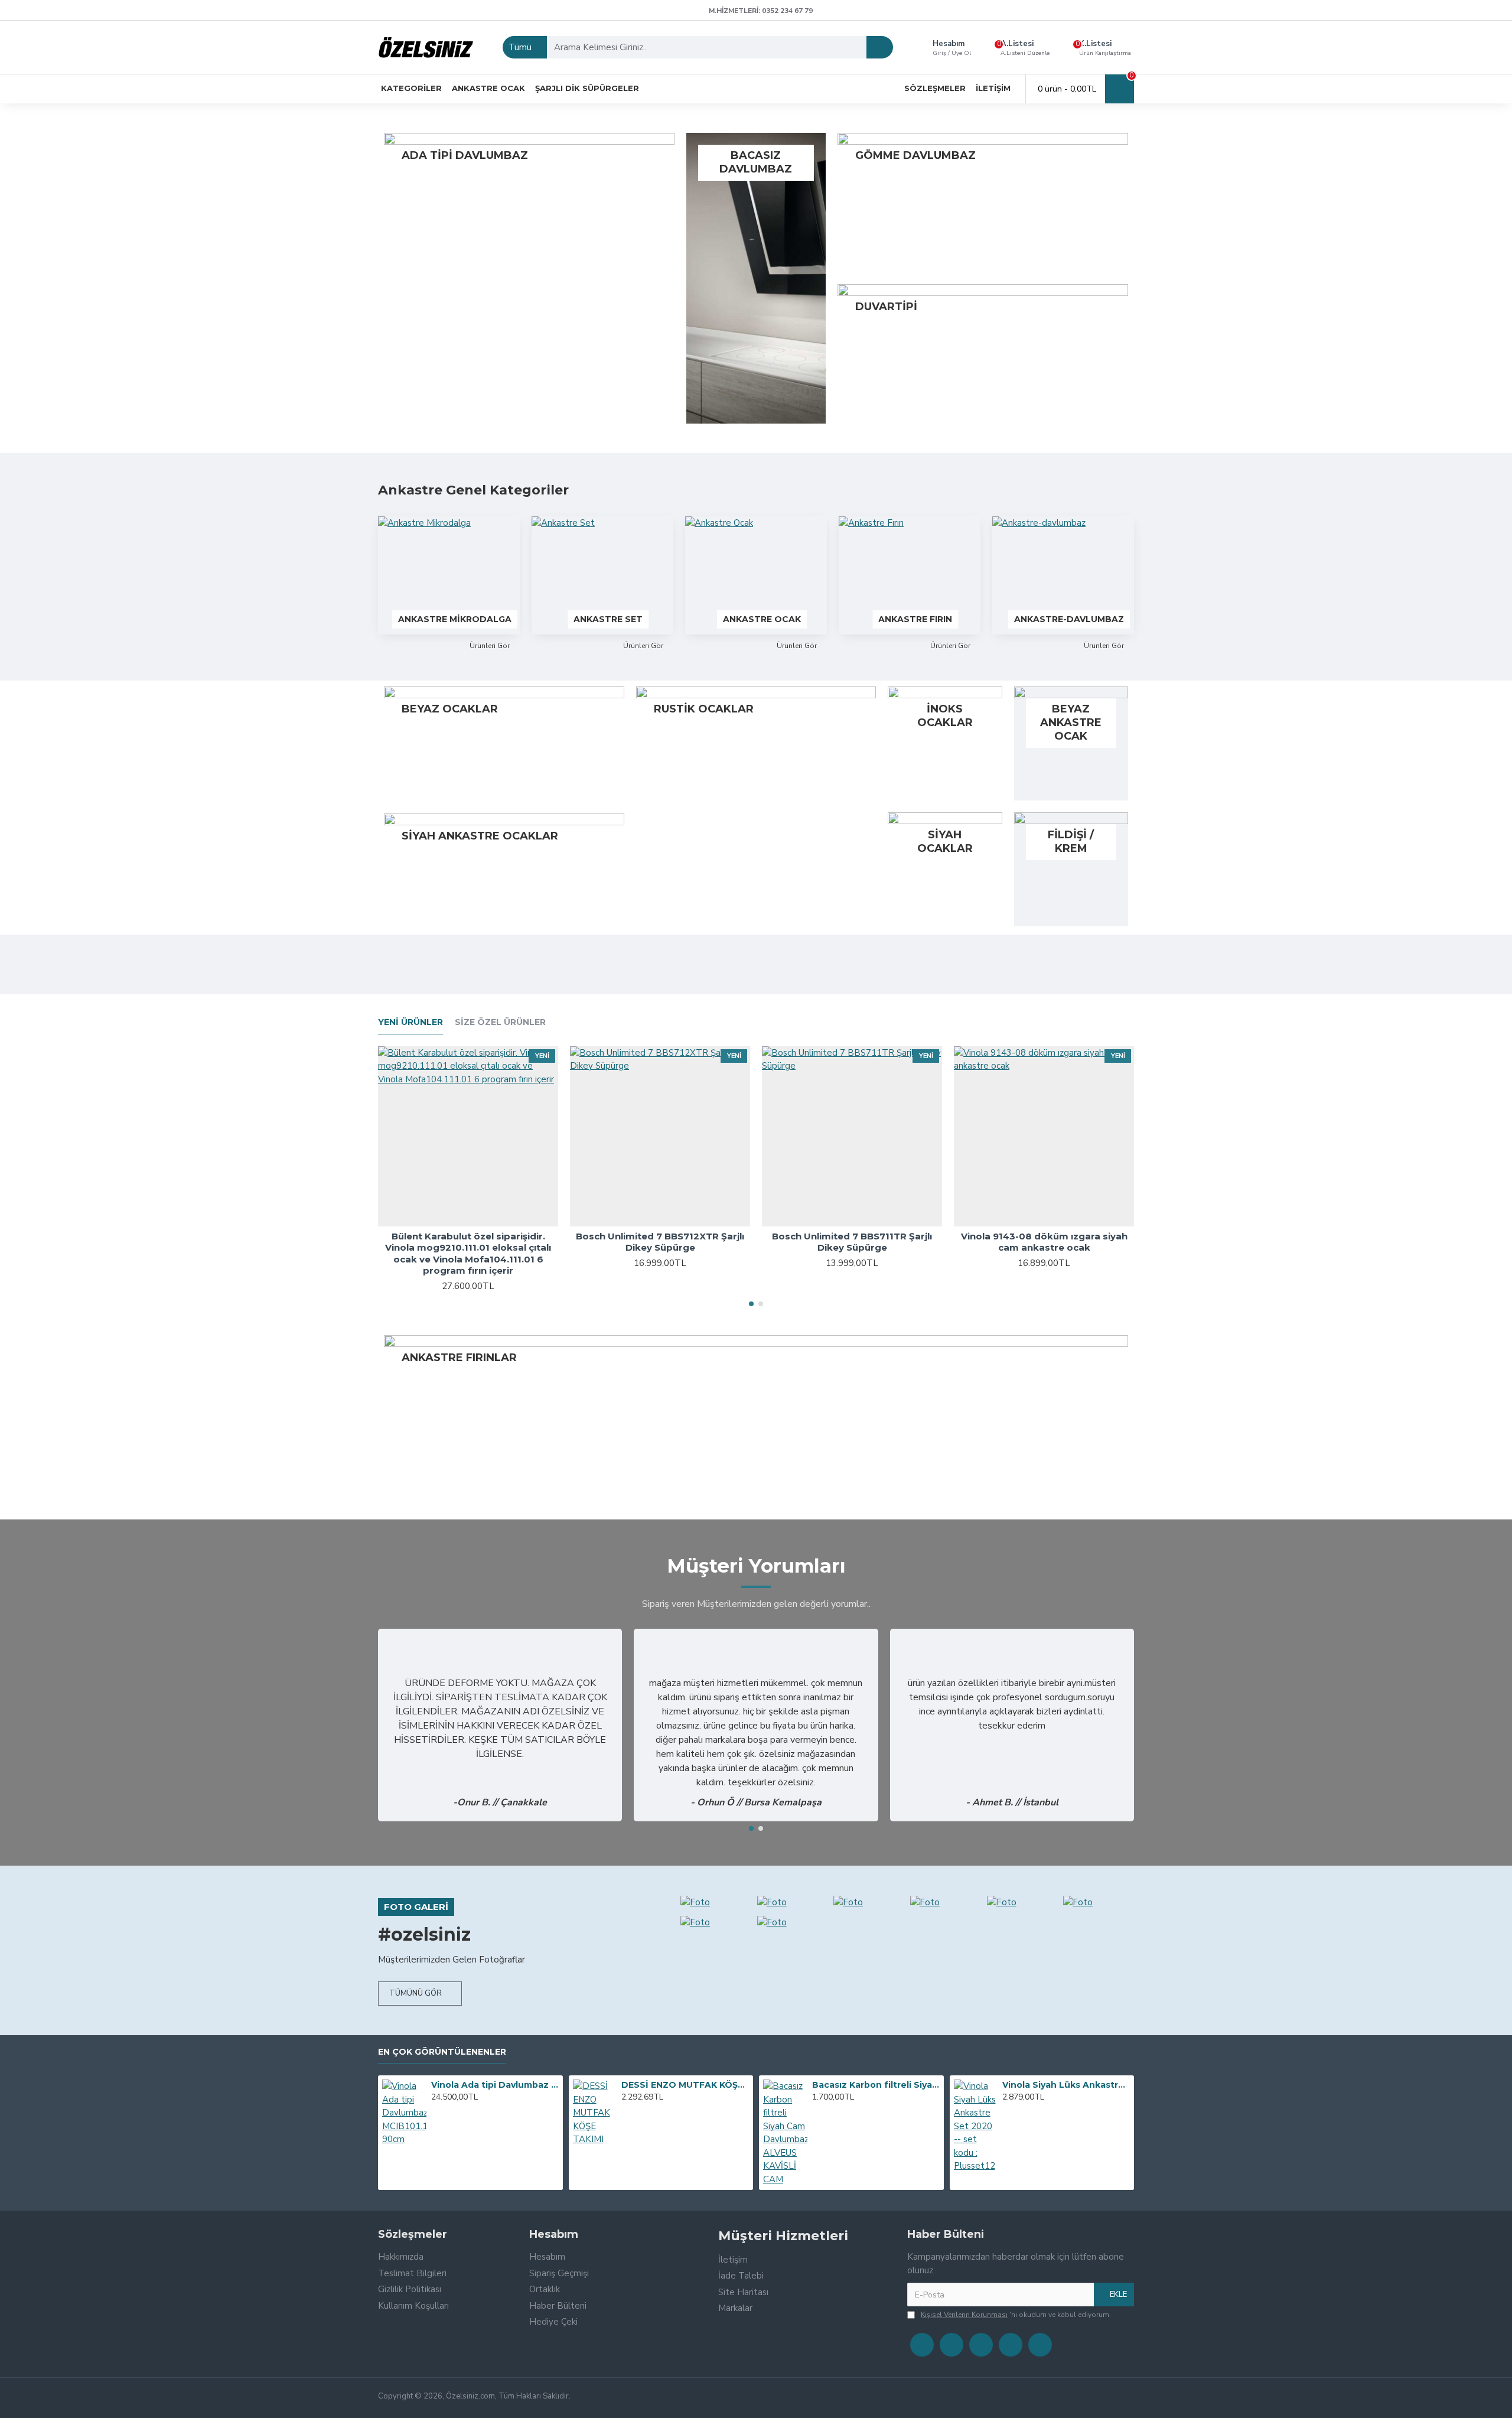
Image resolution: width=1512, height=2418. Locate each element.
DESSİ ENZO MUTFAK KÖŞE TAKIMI (685, 2085)
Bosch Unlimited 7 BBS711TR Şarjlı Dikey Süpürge (852, 1242)
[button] (751, 1304)
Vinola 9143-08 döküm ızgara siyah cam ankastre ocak (1044, 1242)
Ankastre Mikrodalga (455, 619)
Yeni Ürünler (410, 1022)
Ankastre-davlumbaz (1069, 619)
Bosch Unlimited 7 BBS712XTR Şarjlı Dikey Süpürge (660, 1242)
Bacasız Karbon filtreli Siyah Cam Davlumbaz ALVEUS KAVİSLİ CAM (876, 2085)
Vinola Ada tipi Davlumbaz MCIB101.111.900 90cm (495, 2085)
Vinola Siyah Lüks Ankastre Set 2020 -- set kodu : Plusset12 (1066, 2085)
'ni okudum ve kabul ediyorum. (1016, 2315)
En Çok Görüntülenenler (442, 2052)
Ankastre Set (608, 619)
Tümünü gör (416, 1993)
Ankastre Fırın (915, 619)
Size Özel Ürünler (500, 1022)
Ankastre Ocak (762, 619)
